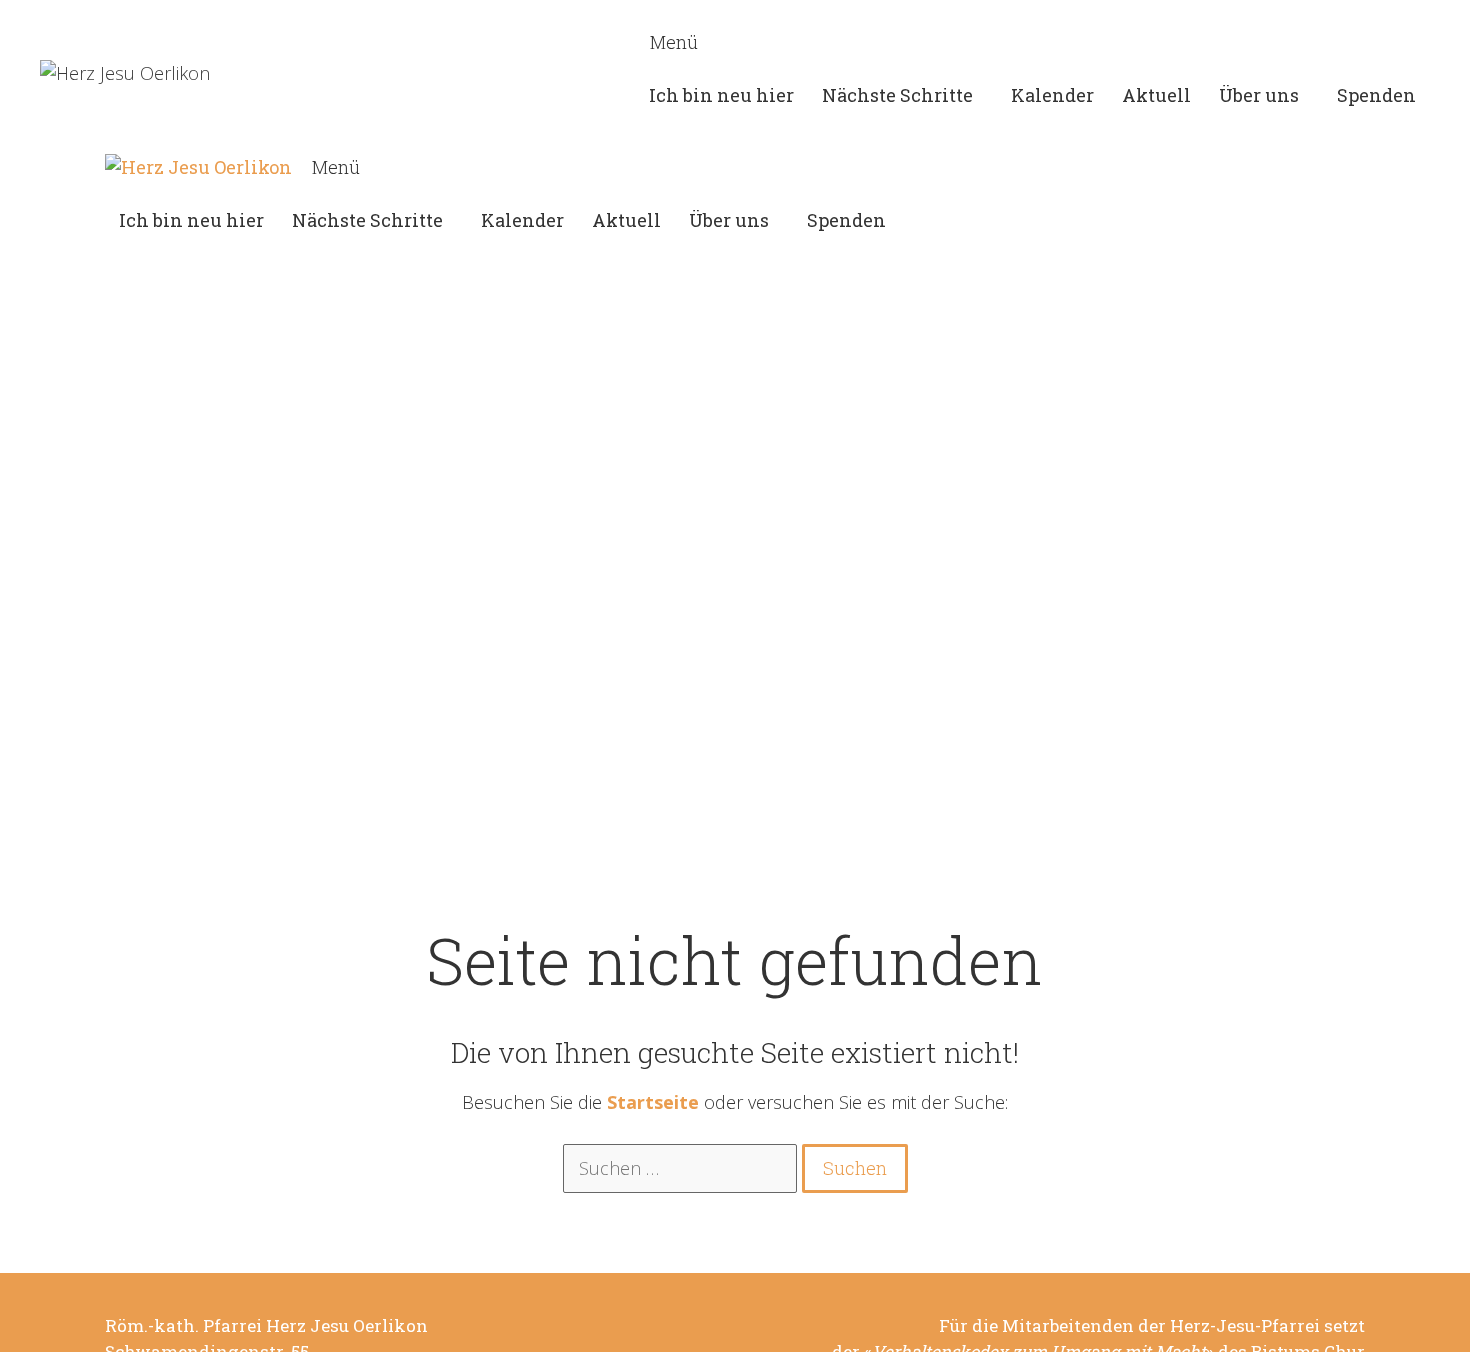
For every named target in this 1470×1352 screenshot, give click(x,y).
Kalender (1052, 95)
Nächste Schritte (897, 95)
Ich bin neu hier (721, 95)
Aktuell (1156, 95)
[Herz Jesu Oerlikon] (198, 167)
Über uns (1259, 95)
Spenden (1376, 95)
